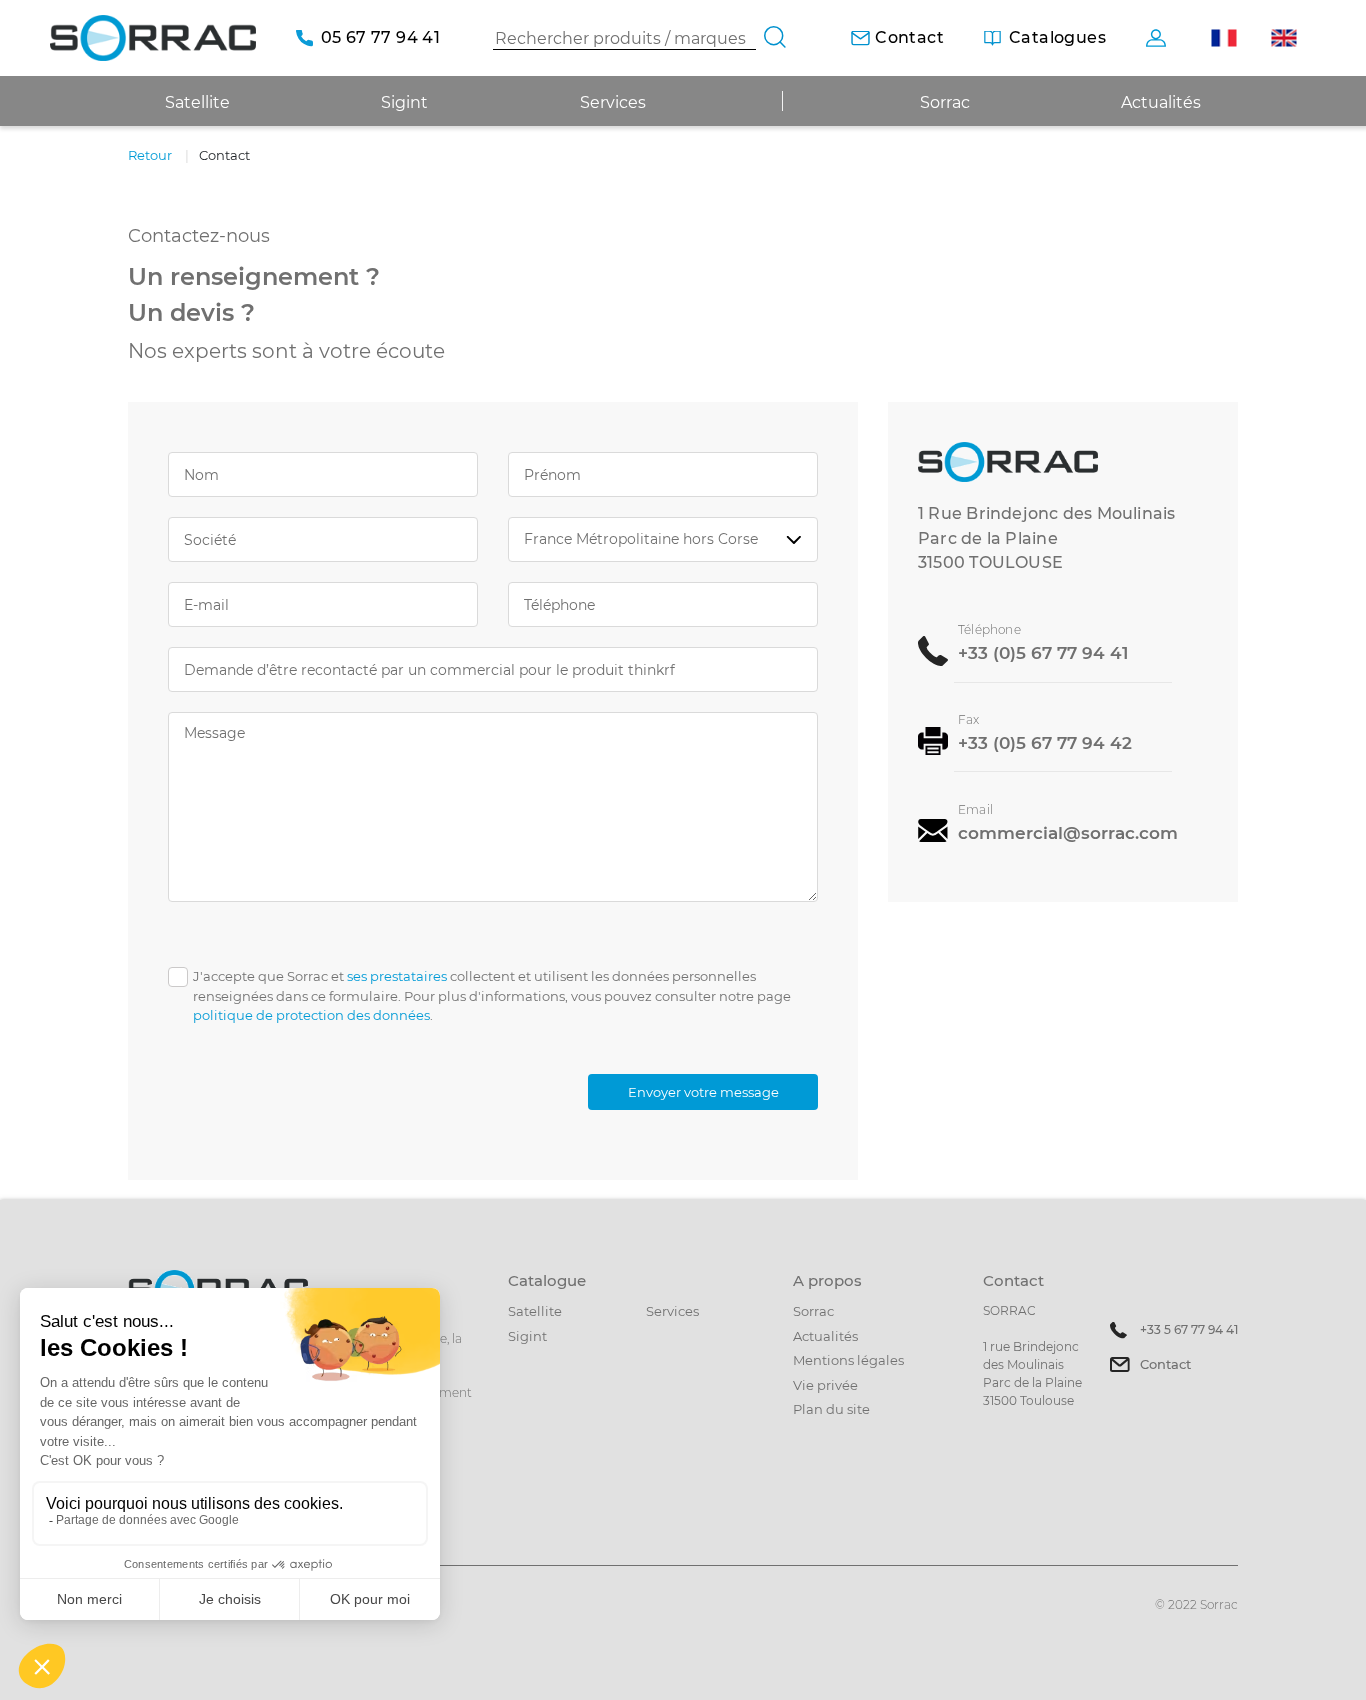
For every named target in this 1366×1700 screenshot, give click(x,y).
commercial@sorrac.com (1068, 831)
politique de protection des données (311, 1015)
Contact (1165, 1364)
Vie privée (825, 1385)
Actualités (1161, 102)
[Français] (1223, 38)
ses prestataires (397, 976)
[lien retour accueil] (153, 38)
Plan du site (831, 1409)
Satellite (535, 1311)
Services (613, 102)
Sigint (527, 1336)
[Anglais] (1283, 38)
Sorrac (945, 102)
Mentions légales (848, 1360)
